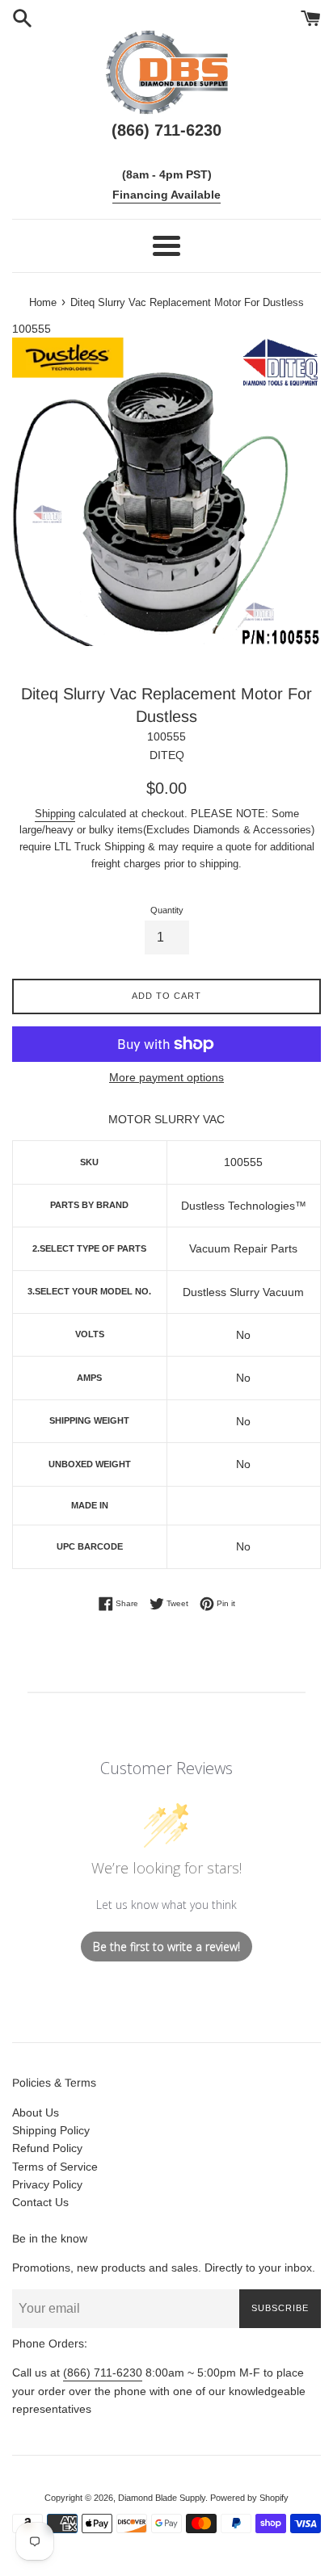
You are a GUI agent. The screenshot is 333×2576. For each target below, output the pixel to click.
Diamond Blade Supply (162, 2498)
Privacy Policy (47, 2184)
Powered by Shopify (249, 2498)
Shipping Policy (51, 2130)
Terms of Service (55, 2167)
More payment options (166, 1077)
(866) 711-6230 (103, 2373)
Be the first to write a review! (166, 1947)
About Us (36, 2112)
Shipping (55, 814)
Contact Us (40, 2202)
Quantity (167, 910)
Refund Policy (47, 2148)
